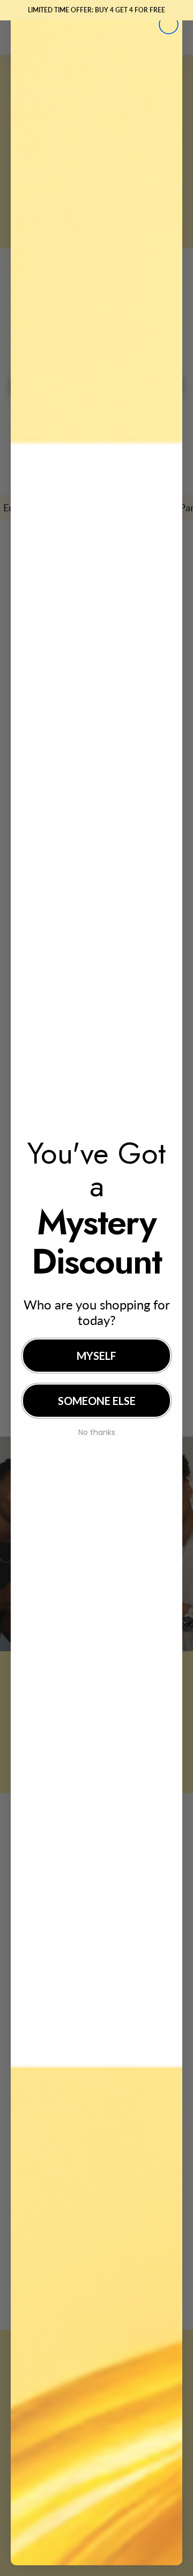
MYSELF (96, 1356)
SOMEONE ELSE (97, 1401)
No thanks (97, 1431)
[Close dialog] (169, 24)
